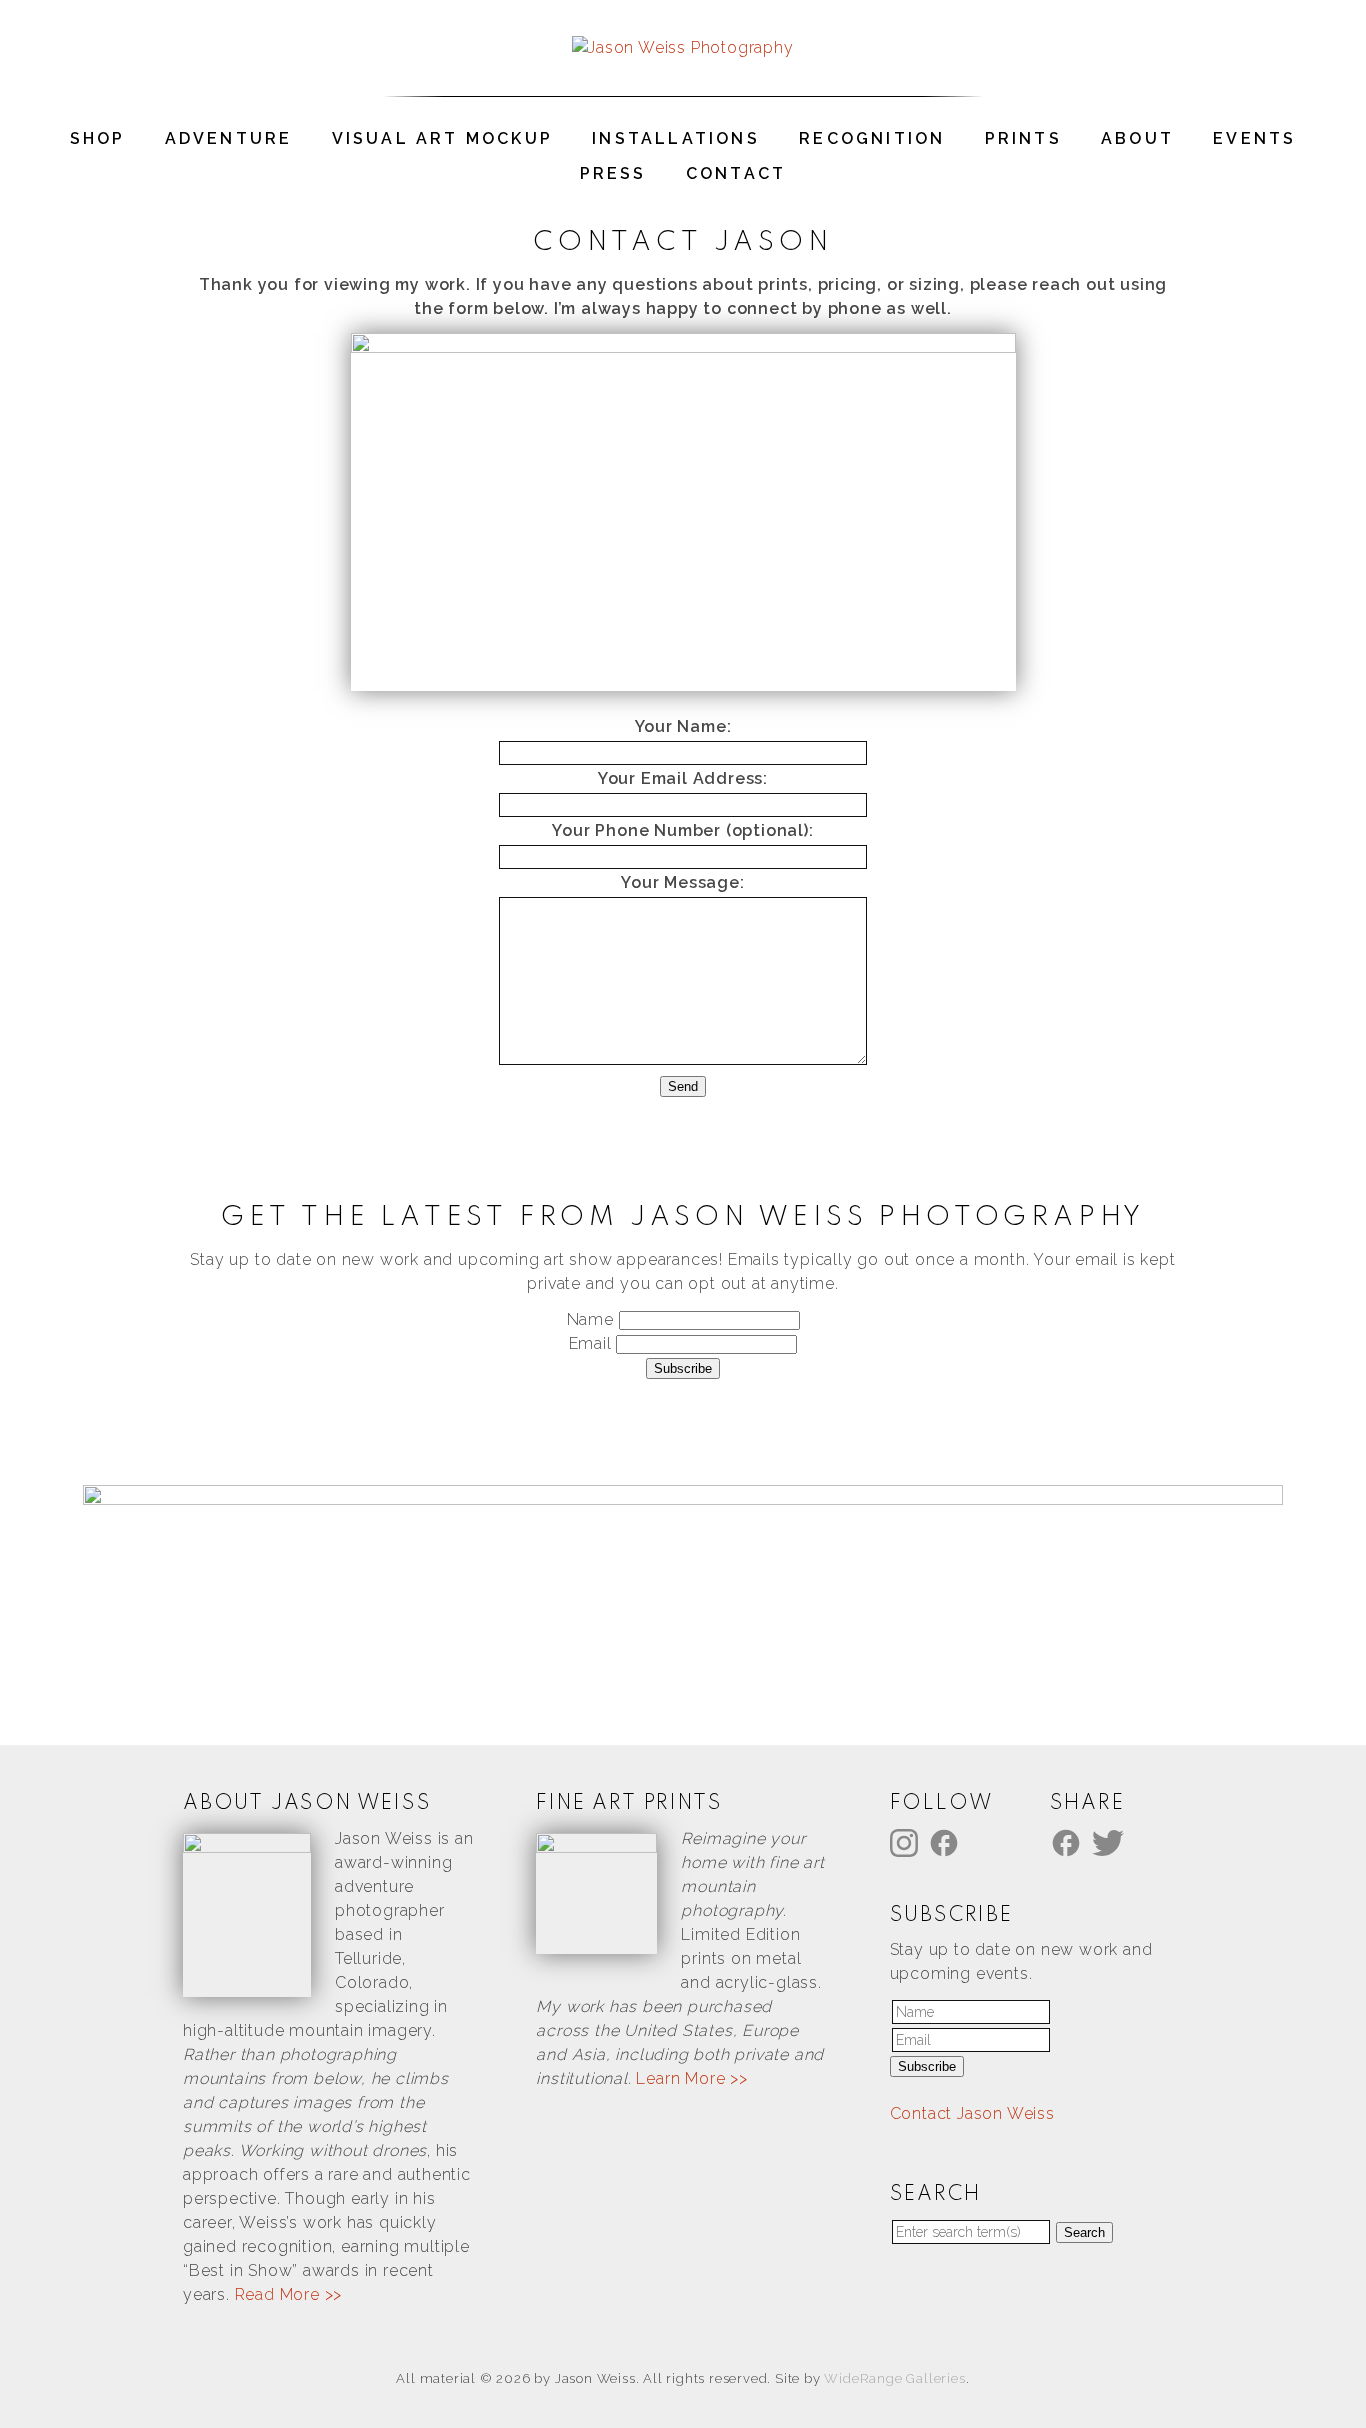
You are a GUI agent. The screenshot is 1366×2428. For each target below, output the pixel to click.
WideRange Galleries (894, 2378)
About (1137, 138)
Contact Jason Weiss (972, 2113)
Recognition (872, 138)
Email (593, 1343)
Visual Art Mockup (442, 138)
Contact (736, 173)
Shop (98, 138)
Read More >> (289, 2294)
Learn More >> (691, 2078)
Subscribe (683, 1368)
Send (683, 1086)
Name (593, 1319)
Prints (1023, 138)
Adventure (229, 138)
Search (1084, 2232)
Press (613, 173)
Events (1254, 138)
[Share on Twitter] (1111, 1841)
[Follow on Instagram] (907, 1841)
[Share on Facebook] (1069, 1841)
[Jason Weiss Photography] (682, 47)
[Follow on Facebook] (947, 1841)
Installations (676, 138)
